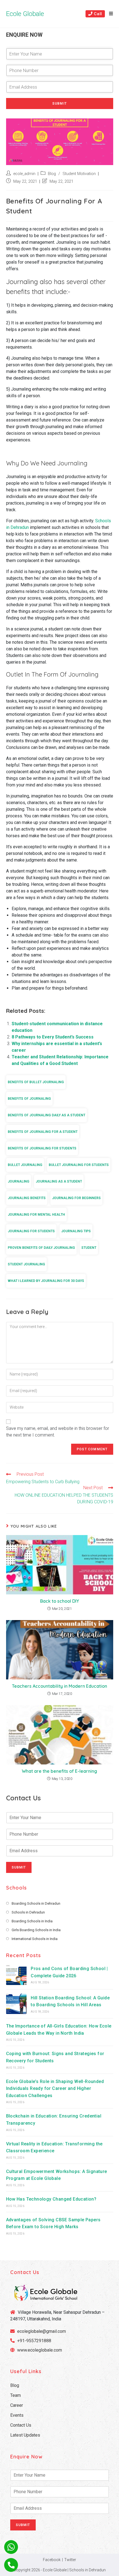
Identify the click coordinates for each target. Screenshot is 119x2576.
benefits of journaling (29, 1099)
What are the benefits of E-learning (59, 1771)
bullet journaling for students (79, 1165)
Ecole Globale (25, 14)
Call (97, 14)
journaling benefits (27, 1198)
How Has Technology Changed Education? (51, 2199)
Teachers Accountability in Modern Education (59, 1686)
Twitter (70, 2560)
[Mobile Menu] (109, 14)
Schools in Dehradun (28, 1912)
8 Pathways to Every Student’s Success (53, 1037)
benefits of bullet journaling (36, 1082)
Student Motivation (79, 174)
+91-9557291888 (34, 2341)
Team (15, 2395)
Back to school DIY (59, 1601)
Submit (59, 104)
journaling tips (76, 1231)
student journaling (26, 1264)
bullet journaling (25, 1165)
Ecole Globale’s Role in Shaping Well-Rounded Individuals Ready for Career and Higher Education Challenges (55, 2089)
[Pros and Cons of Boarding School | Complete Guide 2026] (16, 1975)
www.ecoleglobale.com (40, 2350)
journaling (19, 1181)
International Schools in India (35, 1939)
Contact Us (21, 2425)
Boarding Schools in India (32, 1921)
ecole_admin (24, 174)
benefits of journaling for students (42, 1148)
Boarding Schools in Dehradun (36, 1903)
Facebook (52, 2560)
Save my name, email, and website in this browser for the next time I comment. (58, 1432)
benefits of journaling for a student (43, 1132)
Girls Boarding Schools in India (36, 1930)
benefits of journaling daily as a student (46, 1115)
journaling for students (31, 1231)
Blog (52, 174)
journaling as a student (59, 1181)
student (89, 1248)
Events (17, 2415)
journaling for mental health (36, 1215)
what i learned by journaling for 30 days (46, 1281)
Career (17, 2405)
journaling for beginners (76, 1198)
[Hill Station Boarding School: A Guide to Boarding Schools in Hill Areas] (16, 2004)
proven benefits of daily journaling (41, 1248)
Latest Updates (25, 2435)
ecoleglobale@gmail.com (41, 2331)
